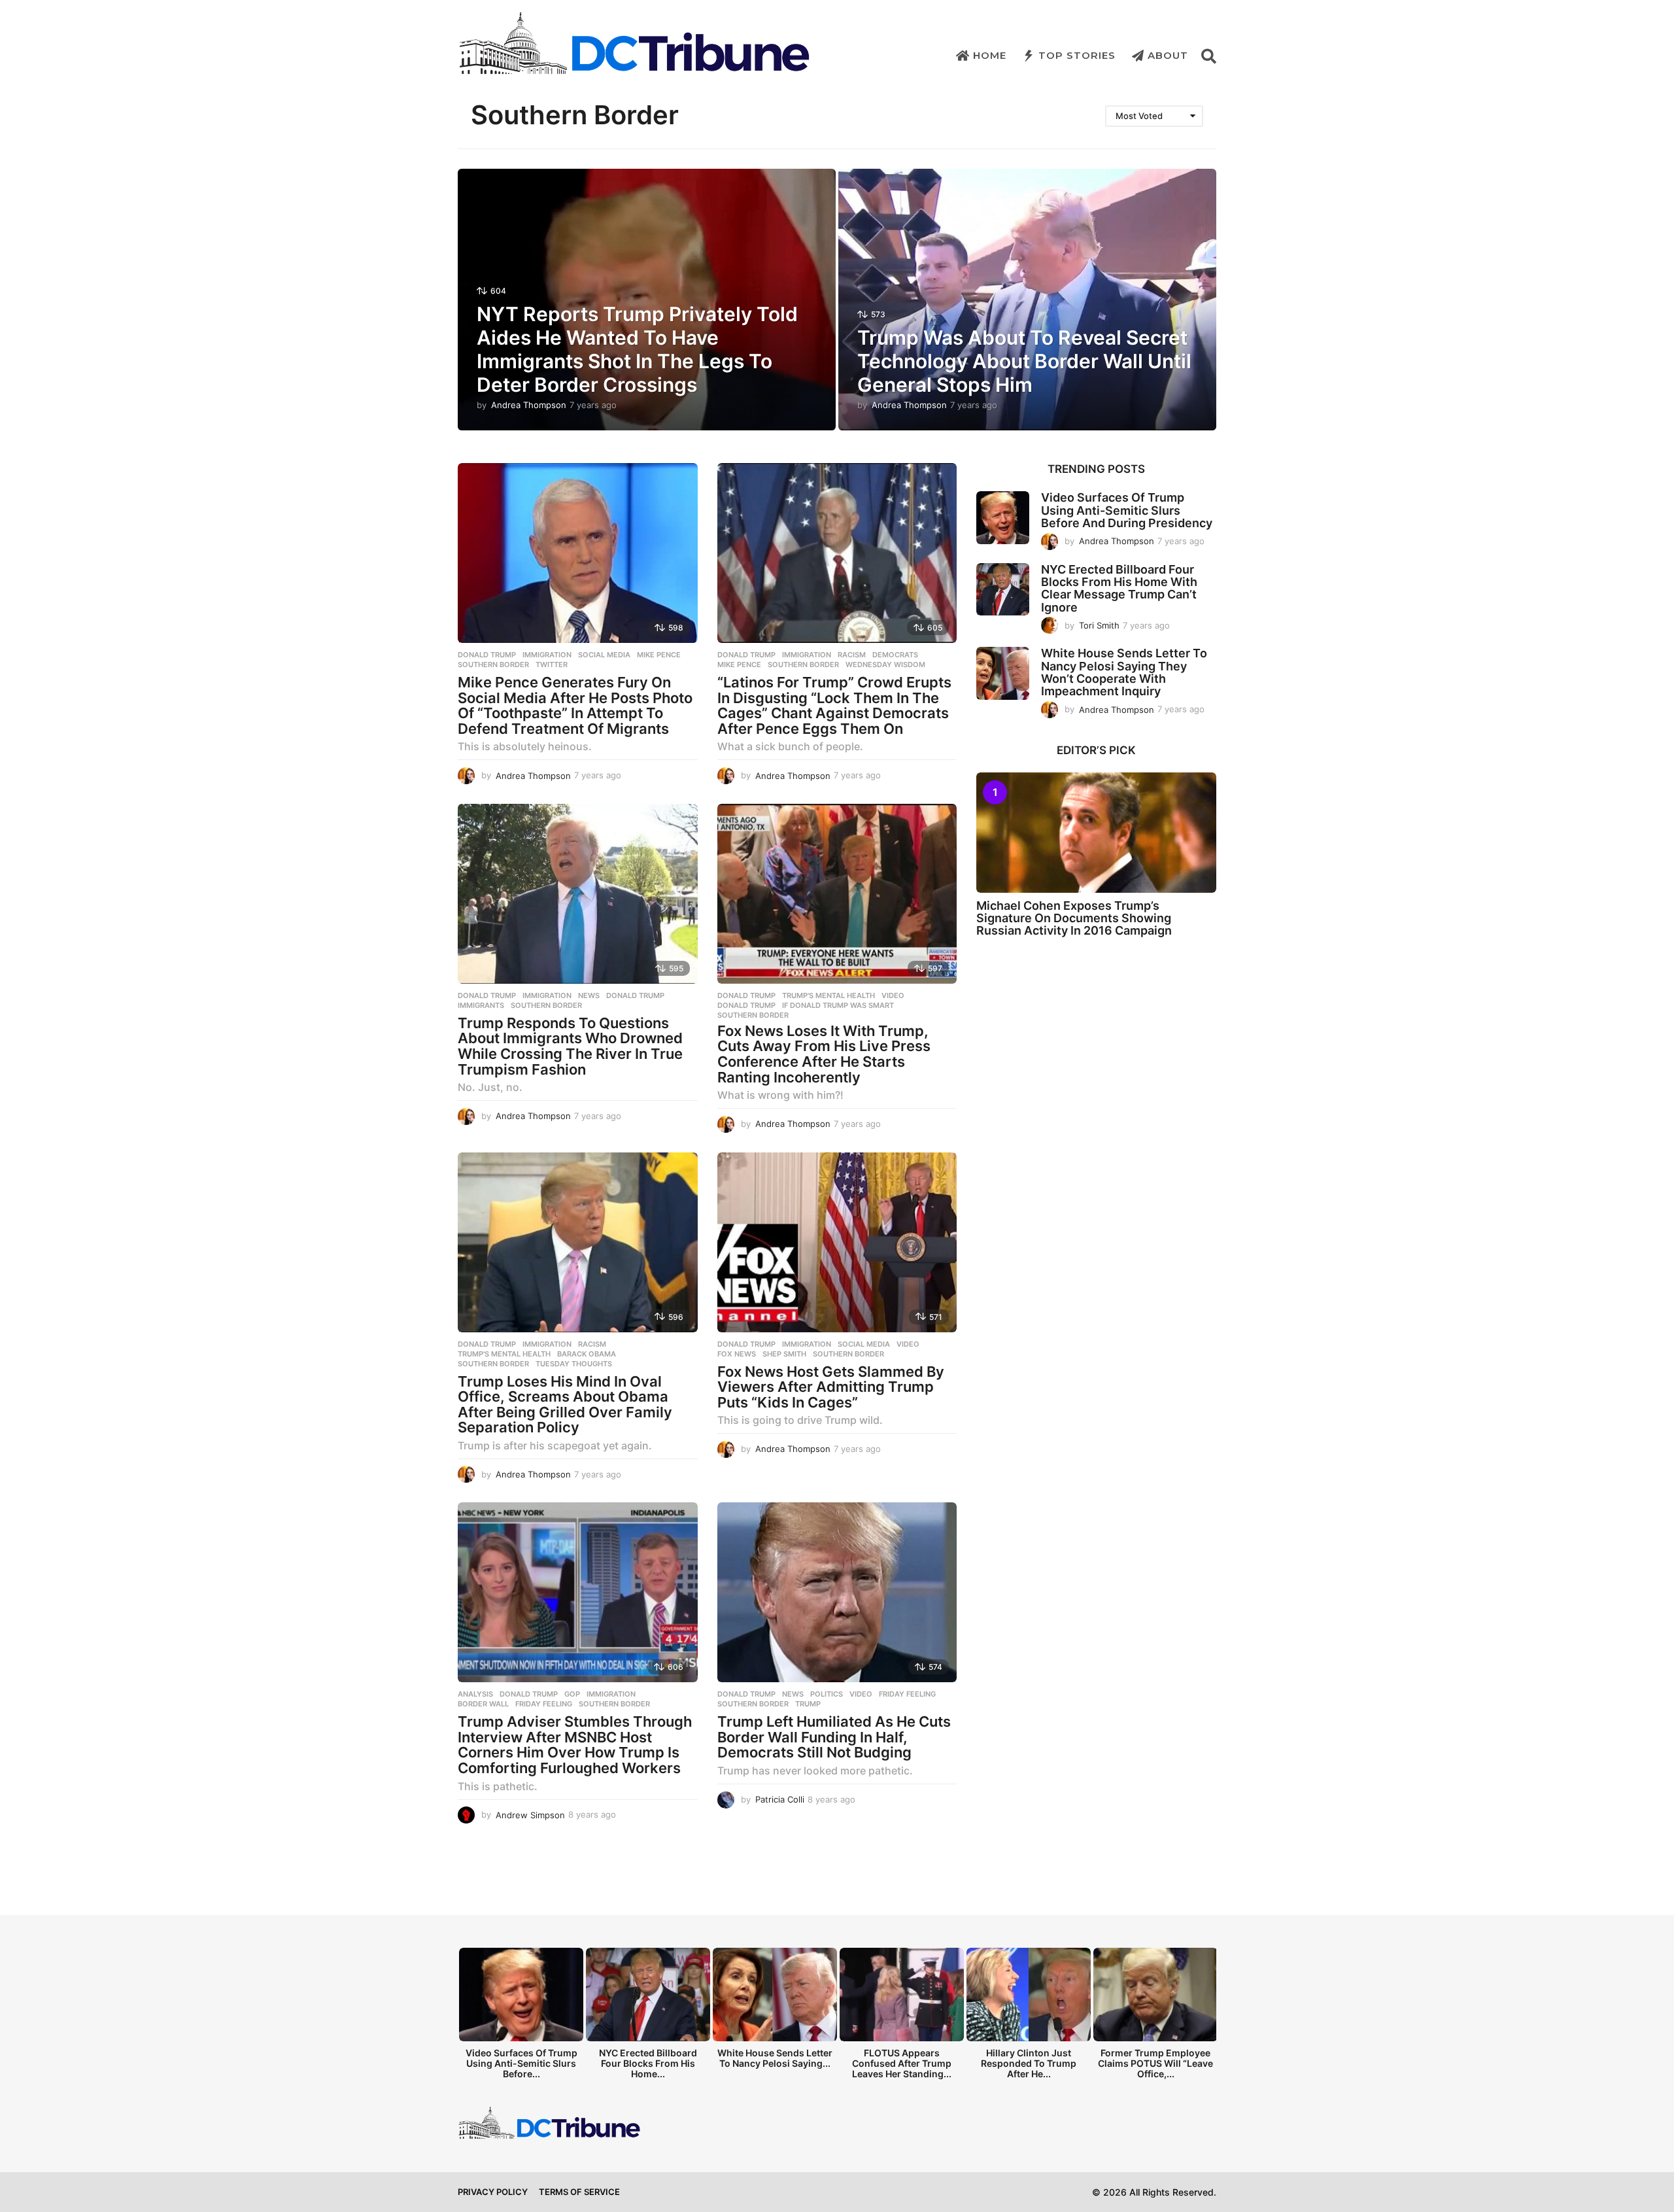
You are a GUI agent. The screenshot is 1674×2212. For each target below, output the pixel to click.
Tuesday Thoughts (574, 1364)
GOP (572, 1694)
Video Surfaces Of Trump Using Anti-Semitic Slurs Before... (521, 2063)
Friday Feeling (544, 1704)
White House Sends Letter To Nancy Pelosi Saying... (775, 2058)
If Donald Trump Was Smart (838, 1005)
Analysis (475, 1694)
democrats (895, 655)
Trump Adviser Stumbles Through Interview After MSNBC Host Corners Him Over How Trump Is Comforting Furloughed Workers (575, 1745)
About (1168, 55)
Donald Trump (487, 655)
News (589, 995)
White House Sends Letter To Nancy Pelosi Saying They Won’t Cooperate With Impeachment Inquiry (1124, 672)
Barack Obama (587, 1354)
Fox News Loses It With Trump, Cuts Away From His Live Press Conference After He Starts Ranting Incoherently (824, 1054)
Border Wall (483, 1704)
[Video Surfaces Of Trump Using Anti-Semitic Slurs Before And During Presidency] (1003, 518)
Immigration (547, 655)
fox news (737, 1354)
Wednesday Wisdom (885, 665)
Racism (852, 655)
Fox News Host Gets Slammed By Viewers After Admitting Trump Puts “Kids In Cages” (831, 1387)
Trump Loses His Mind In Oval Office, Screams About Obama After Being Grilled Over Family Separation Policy (565, 1405)
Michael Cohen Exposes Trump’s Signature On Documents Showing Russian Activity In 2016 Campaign (1074, 918)
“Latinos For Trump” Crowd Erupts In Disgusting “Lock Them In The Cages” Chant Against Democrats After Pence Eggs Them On (834, 705)
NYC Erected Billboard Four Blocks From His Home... (648, 2063)
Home (990, 55)
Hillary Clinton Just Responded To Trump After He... (1029, 2063)
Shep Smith (784, 1354)
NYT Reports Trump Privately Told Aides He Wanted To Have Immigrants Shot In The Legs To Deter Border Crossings (637, 349)
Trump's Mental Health (828, 995)
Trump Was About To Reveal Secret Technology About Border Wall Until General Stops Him (1024, 361)
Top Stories (1077, 55)
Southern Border (493, 665)
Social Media (604, 655)
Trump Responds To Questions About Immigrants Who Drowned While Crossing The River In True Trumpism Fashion (570, 1046)
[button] (1209, 56)
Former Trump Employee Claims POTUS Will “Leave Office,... (1155, 2063)
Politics (827, 1694)
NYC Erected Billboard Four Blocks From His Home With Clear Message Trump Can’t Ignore (1119, 588)
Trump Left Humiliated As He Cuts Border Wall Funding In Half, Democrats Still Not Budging (834, 1737)
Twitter (552, 665)
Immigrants (481, 1005)
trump (808, 1704)
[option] (521, 2017)
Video (893, 995)
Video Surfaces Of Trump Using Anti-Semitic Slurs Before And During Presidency (1127, 510)
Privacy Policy (493, 2192)
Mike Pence (659, 655)
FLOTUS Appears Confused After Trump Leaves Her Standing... (902, 2063)
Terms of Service (579, 2192)
